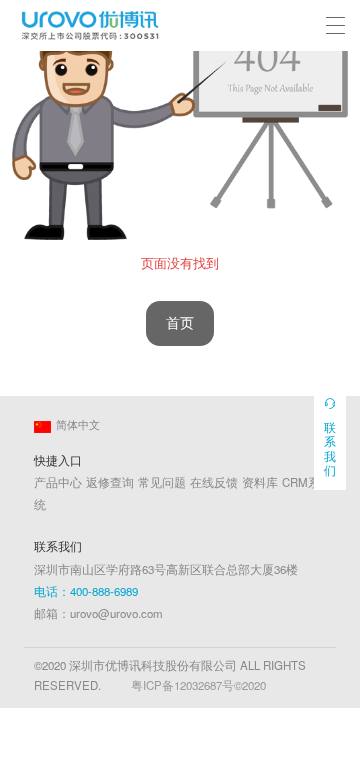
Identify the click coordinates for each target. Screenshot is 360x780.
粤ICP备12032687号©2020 (198, 685)
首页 (180, 323)
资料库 (260, 482)
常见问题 (162, 482)
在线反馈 (214, 482)
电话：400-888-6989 (86, 591)
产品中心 (58, 482)
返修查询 (110, 482)
